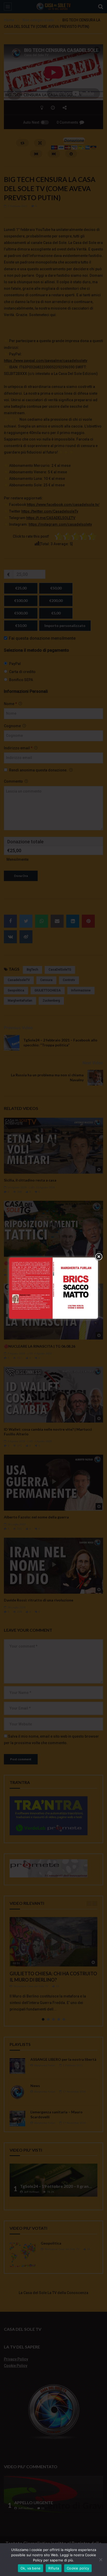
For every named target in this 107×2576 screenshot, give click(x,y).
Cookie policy (78, 2568)
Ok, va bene (31, 2568)
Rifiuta (54, 2568)
